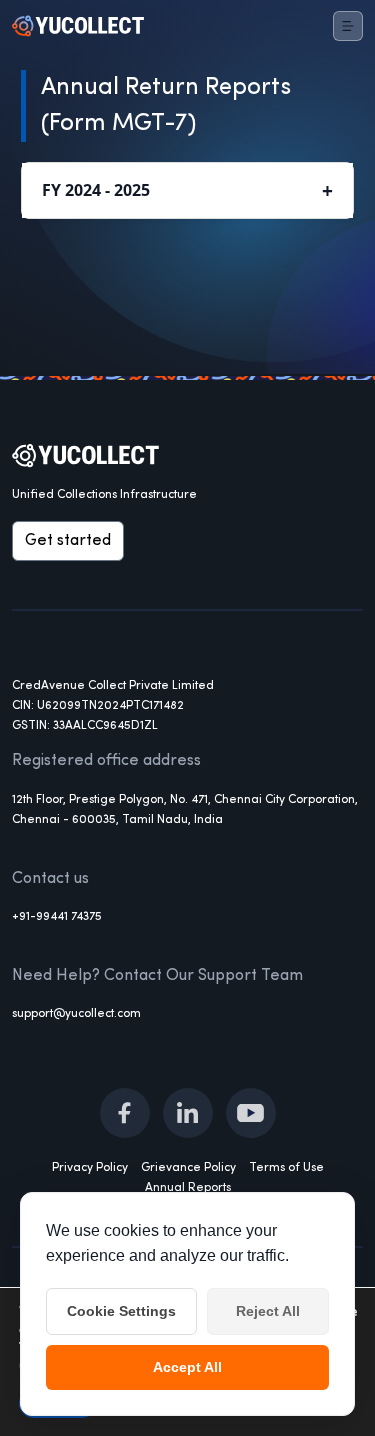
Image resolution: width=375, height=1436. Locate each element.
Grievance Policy (188, 1168)
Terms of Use (286, 1168)
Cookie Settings (121, 1311)
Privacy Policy (90, 1168)
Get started (68, 541)
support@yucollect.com (76, 1014)
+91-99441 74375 (57, 917)
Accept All (187, 1367)
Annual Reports (188, 1188)
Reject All (268, 1311)
